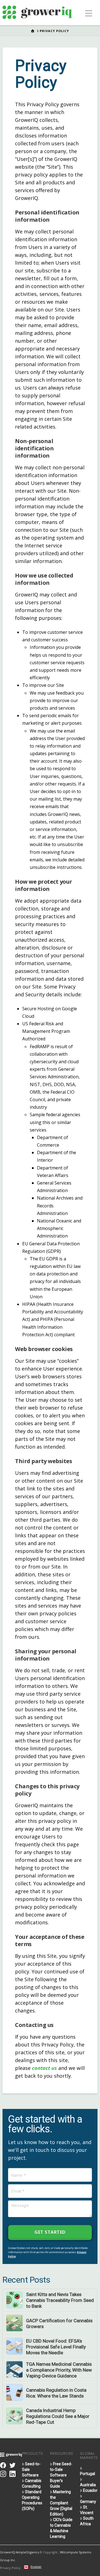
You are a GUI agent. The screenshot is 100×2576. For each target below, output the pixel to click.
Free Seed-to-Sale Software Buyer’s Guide (61, 2475)
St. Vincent (87, 2510)
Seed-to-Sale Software (31, 2469)
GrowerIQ (7, 2552)
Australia (88, 2485)
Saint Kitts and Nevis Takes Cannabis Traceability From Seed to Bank (60, 2300)
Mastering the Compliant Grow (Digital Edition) (61, 2503)
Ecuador (90, 2490)
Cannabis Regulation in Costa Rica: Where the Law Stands (56, 2393)
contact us (44, 2068)
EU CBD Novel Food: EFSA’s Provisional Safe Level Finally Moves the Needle (56, 2347)
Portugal (87, 2474)
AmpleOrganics (27, 2552)
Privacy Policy (10, 2568)
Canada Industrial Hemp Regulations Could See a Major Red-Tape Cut (58, 2416)
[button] (89, 13)
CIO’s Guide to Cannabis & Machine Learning (61, 2528)
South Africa (87, 2521)
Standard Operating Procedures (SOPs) (32, 2500)
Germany (88, 2502)
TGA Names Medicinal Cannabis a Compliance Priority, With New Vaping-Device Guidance (59, 2370)
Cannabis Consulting (32, 2483)
